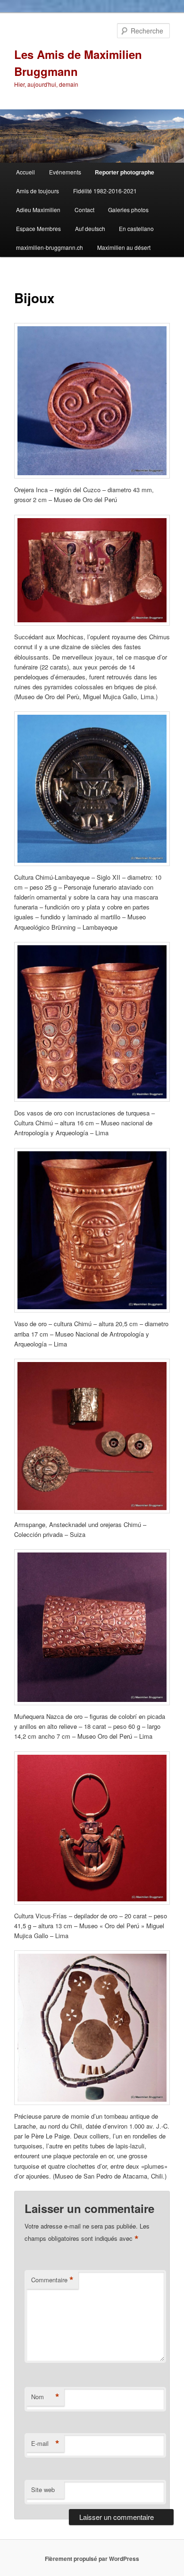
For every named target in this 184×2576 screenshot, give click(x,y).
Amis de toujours (38, 191)
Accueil (25, 172)
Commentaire (52, 2280)
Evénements (65, 172)
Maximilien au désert (124, 247)
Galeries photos (128, 210)
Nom (45, 2397)
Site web (43, 2489)
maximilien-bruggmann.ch (50, 247)
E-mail (45, 2444)
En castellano (136, 228)
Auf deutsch (90, 228)
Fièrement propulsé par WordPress (92, 2559)
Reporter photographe (125, 172)
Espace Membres (38, 228)
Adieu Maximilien (38, 210)
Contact (84, 210)
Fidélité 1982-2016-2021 (105, 191)
